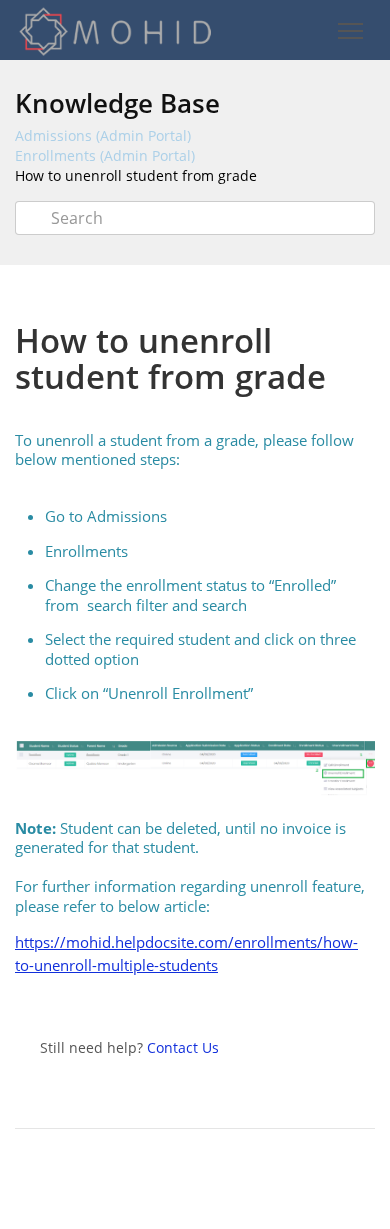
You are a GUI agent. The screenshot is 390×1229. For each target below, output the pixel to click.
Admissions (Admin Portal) (103, 135)
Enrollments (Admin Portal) (105, 155)
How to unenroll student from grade (136, 175)
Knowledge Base (117, 103)
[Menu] (350, 31)
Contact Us (183, 1047)
